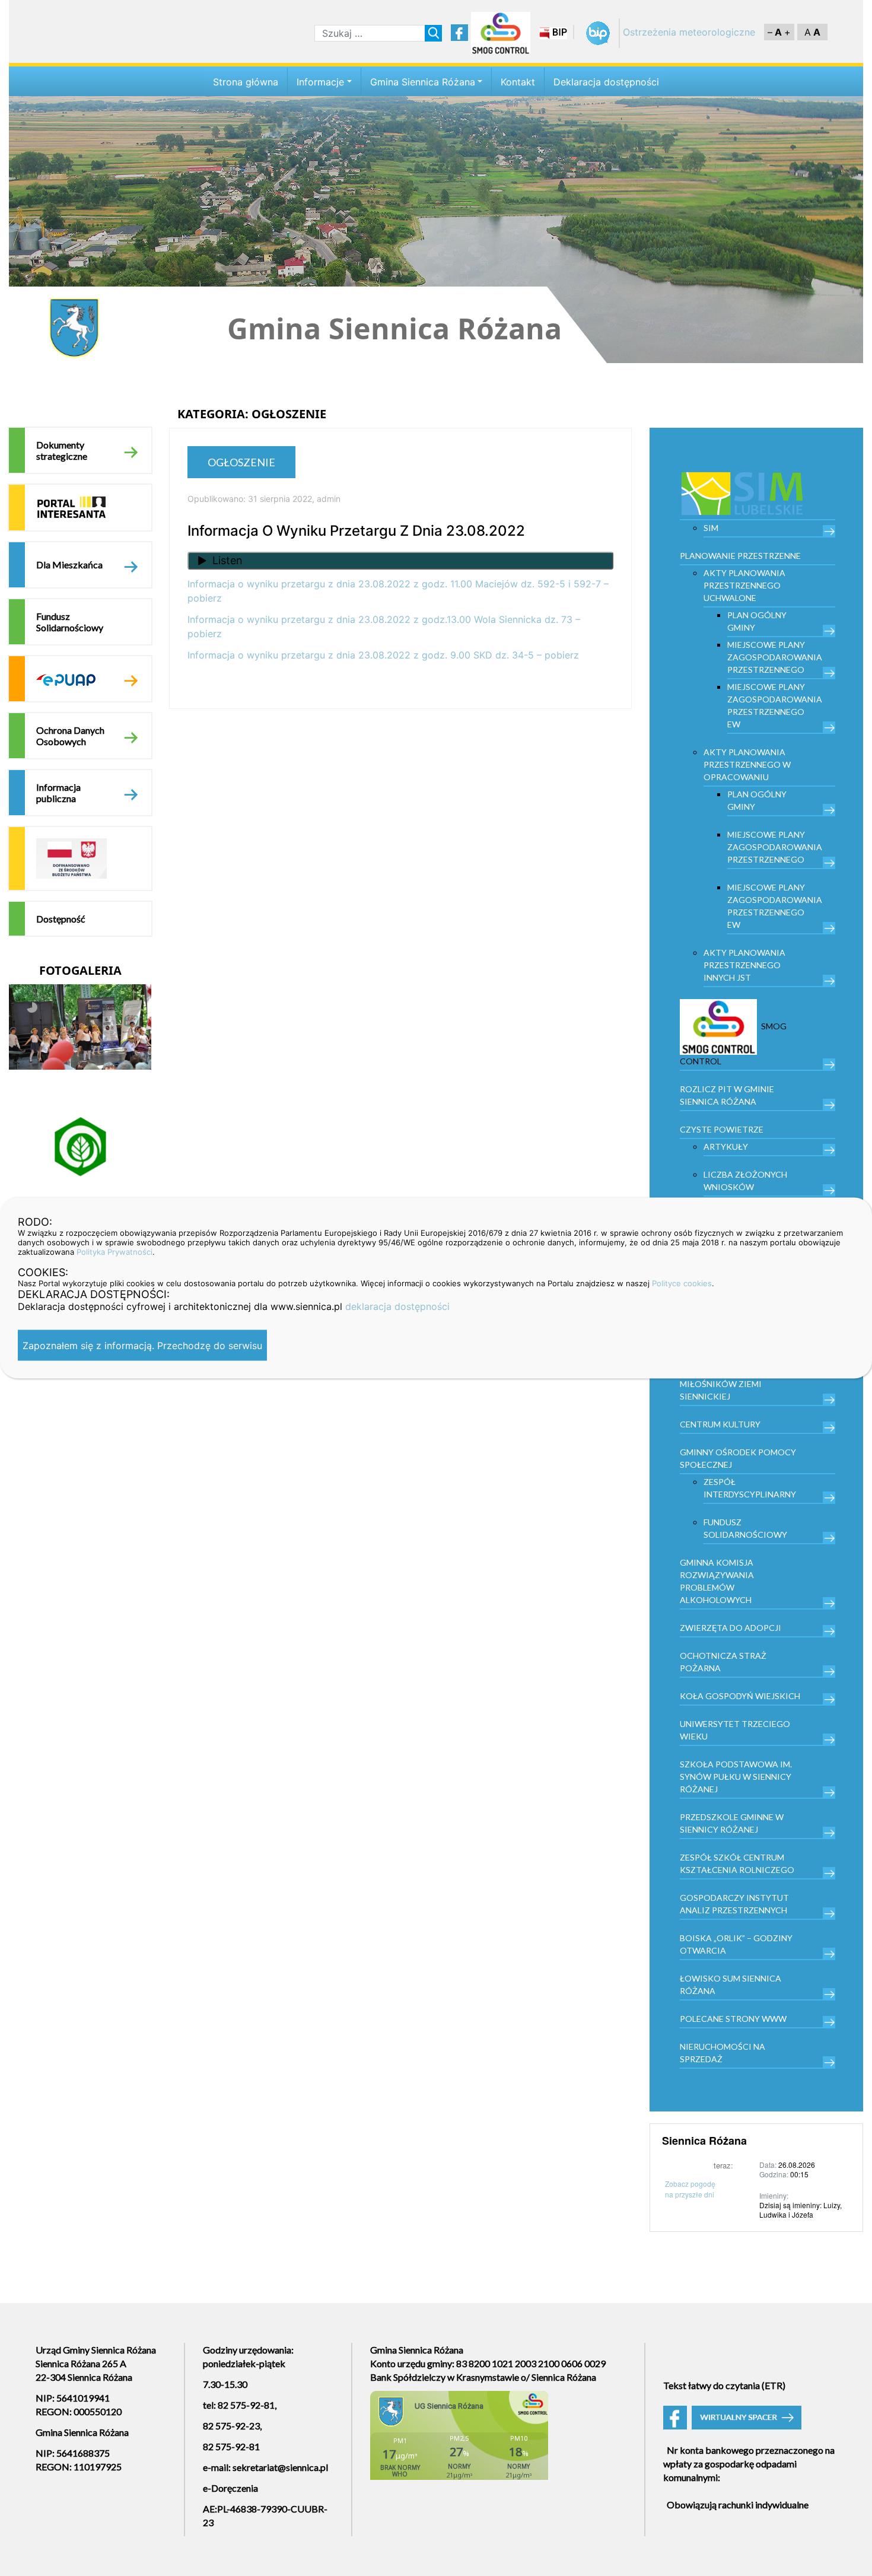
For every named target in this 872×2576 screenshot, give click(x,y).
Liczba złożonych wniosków (745, 1181)
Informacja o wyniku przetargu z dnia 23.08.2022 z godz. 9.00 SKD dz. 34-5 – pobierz (383, 655)
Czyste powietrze (722, 1129)
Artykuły (726, 1147)
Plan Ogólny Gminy (757, 621)
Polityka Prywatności (114, 1252)
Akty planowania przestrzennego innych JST (744, 965)
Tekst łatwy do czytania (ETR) (724, 2385)
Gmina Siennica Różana (423, 82)
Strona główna (246, 82)
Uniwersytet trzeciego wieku (735, 1730)
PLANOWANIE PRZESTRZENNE (740, 556)
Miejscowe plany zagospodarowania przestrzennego (775, 657)
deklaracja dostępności (397, 1306)
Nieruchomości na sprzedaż (723, 2053)
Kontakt (518, 82)
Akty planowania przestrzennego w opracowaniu (747, 764)
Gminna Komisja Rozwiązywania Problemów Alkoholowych (717, 1581)
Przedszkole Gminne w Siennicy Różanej (732, 1823)
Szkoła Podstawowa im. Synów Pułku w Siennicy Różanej (736, 1777)
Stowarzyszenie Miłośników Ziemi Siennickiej (721, 1384)
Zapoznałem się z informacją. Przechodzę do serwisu (142, 1346)
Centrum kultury (720, 1424)
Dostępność (61, 919)
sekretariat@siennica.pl (280, 2467)
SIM (711, 528)
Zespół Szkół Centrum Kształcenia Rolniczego (737, 1863)
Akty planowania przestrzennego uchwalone (744, 585)
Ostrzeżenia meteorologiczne (689, 32)
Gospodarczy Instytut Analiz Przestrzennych (734, 1904)
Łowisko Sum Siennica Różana (731, 1985)
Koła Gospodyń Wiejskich (740, 1696)
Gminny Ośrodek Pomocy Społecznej (738, 1458)
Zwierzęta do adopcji (731, 1628)
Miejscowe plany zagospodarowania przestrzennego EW (775, 705)
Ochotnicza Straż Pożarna (723, 1662)
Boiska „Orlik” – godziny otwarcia (736, 1944)
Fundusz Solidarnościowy (70, 622)
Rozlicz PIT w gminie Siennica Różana (727, 1095)
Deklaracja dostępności (606, 82)
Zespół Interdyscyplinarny (750, 1488)
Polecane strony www (733, 2019)
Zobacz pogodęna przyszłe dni (690, 2189)
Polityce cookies (682, 1283)
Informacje (320, 82)
